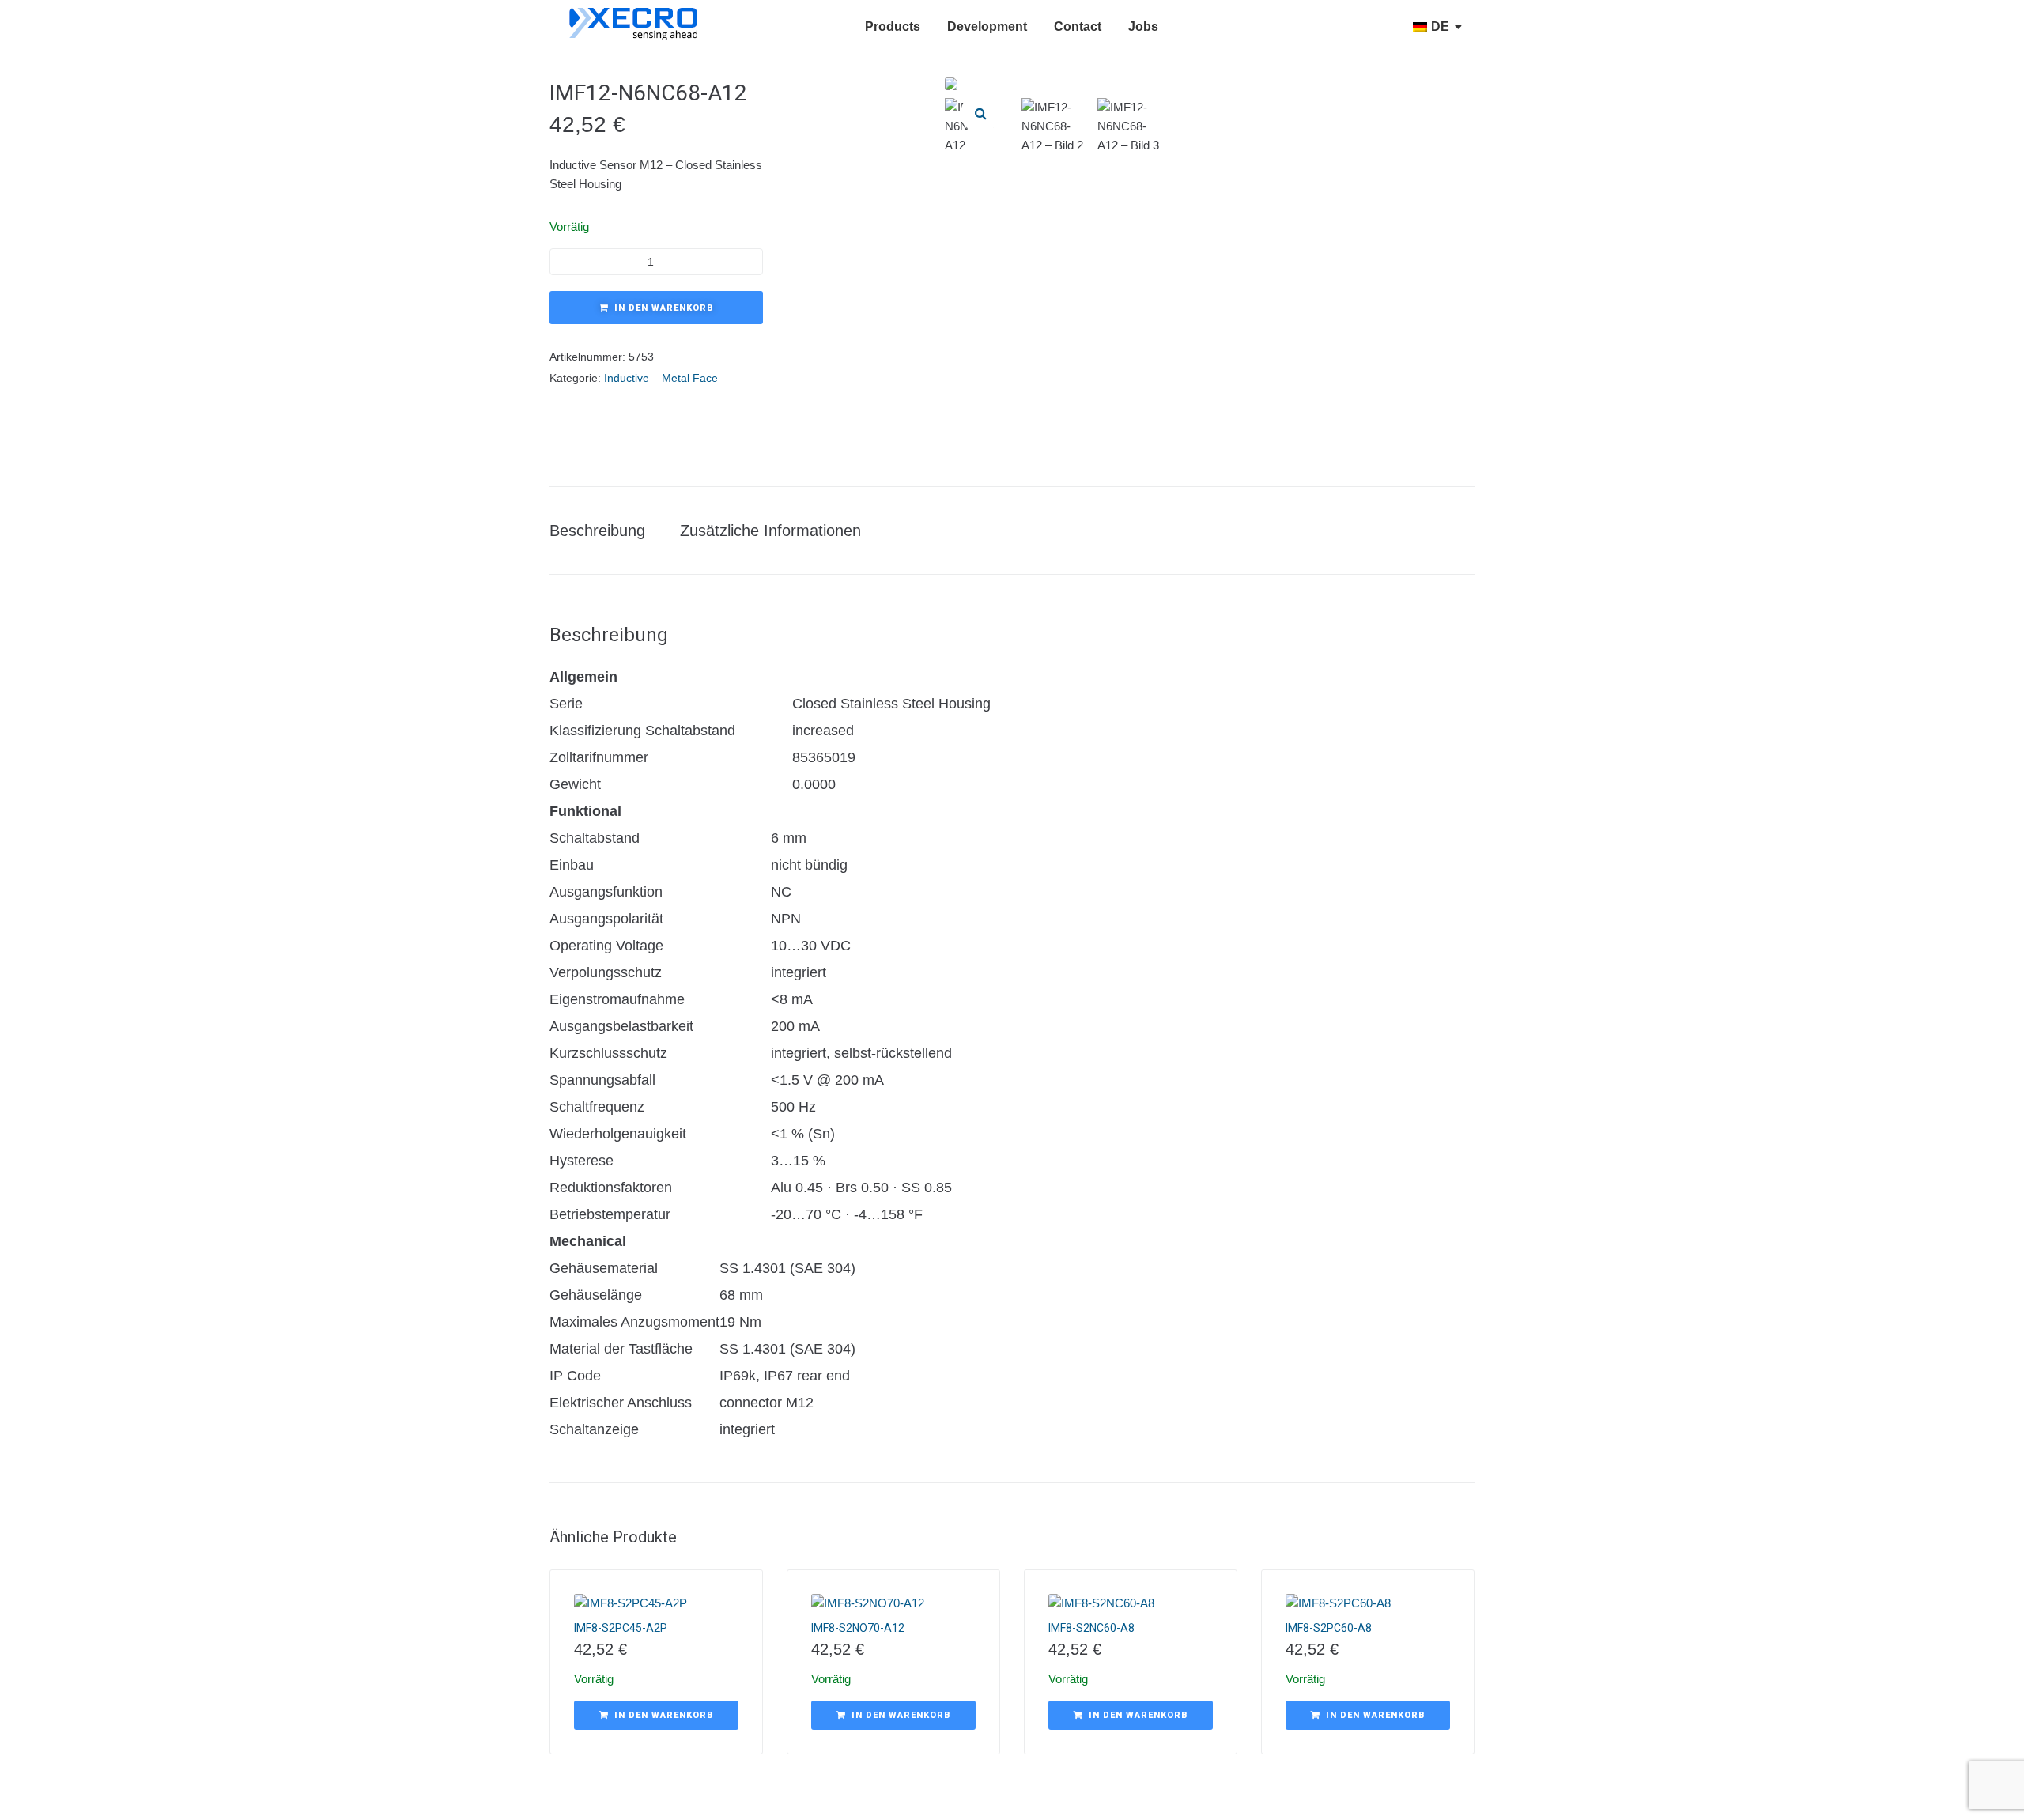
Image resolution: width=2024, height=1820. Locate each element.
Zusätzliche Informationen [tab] (770, 531)
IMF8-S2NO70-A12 (858, 1628)
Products (893, 26)
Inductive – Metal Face (661, 378)
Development (987, 26)
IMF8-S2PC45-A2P (621, 1628)
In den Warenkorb (664, 308)
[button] (980, 113)
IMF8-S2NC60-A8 (1091, 1628)
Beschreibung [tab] (597, 531)
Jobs (1143, 26)
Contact (1078, 26)
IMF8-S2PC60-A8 (1329, 1628)
